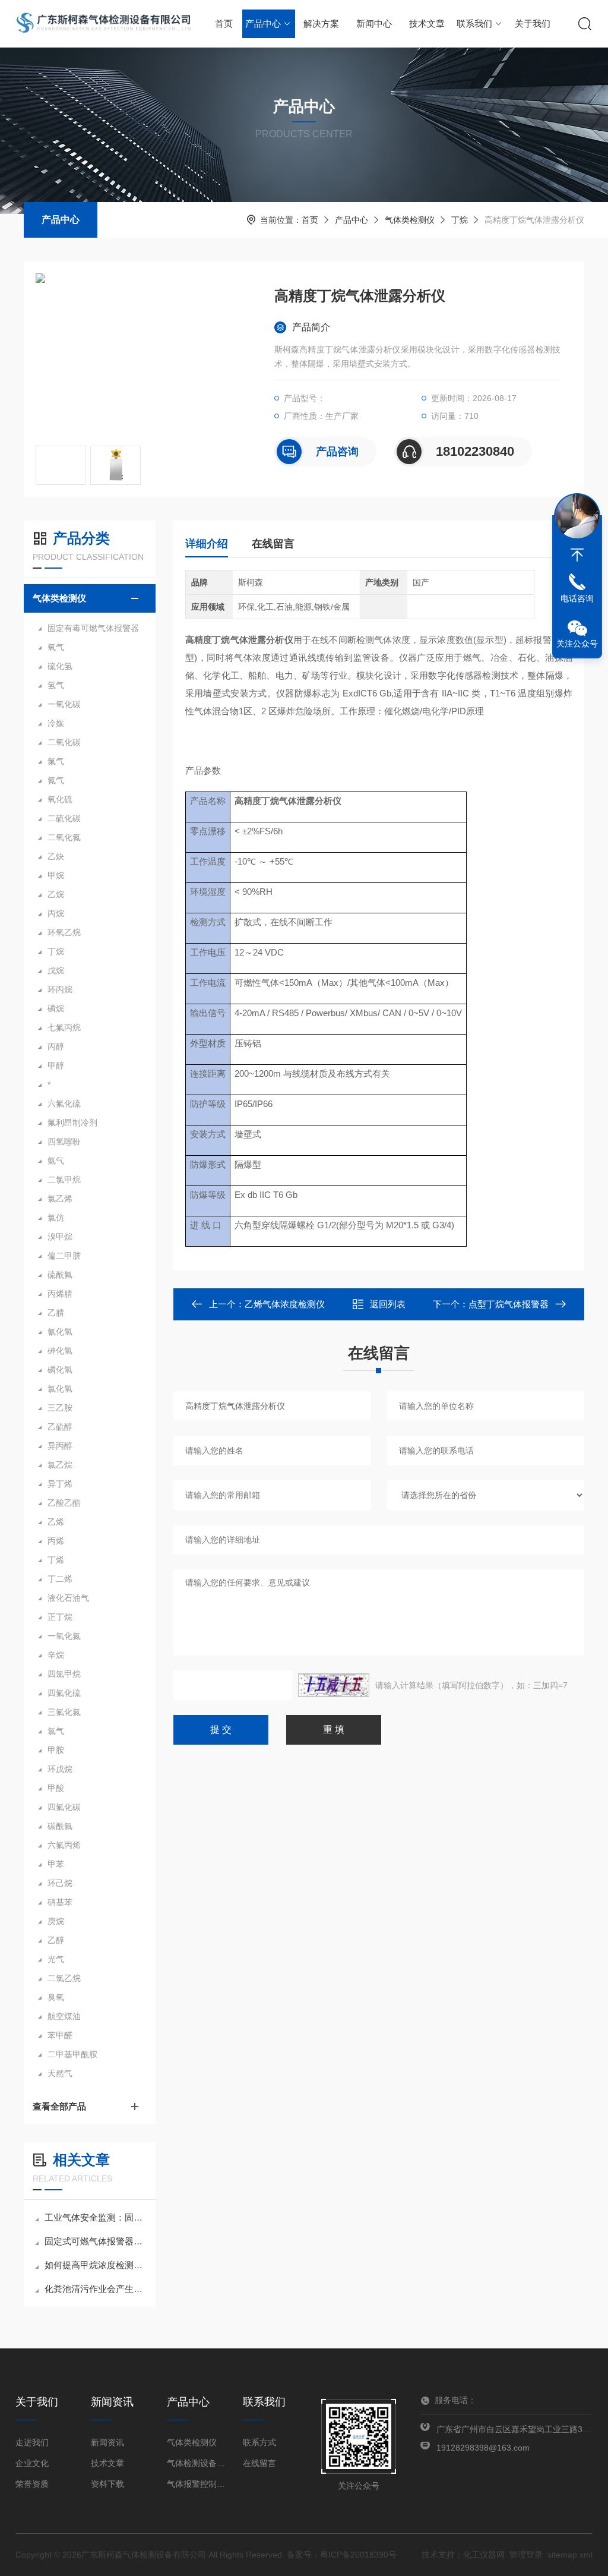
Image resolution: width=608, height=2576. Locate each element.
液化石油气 (68, 1598)
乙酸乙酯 (64, 1503)
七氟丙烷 (64, 1027)
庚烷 (56, 1921)
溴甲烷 (60, 1237)
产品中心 (263, 23)
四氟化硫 (64, 1693)
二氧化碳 (64, 742)
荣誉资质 (32, 2484)
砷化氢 (60, 1351)
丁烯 (56, 1560)
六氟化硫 (64, 1103)
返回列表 (388, 1304)
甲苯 (56, 1864)
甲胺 (56, 1750)
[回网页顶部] (577, 555)
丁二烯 (60, 1579)
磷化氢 (60, 1370)
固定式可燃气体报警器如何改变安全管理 (96, 2241)
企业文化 (32, 2463)
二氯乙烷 (64, 1978)
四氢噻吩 (64, 1142)
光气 (56, 1959)
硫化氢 (60, 666)
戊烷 (56, 970)
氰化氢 (60, 1332)
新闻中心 (374, 23)
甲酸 (56, 1788)
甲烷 (56, 875)
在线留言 (273, 544)
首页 (224, 23)
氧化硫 (60, 799)
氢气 (56, 685)
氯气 (56, 1731)
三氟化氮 (64, 1712)
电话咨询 (577, 598)
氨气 (56, 1161)
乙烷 (56, 894)
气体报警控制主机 (197, 2484)
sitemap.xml (570, 2555)
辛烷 (56, 1655)
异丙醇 (60, 1446)
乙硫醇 (60, 1427)
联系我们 (474, 23)
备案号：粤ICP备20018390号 (342, 2555)
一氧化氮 (64, 1636)
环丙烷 (60, 989)
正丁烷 (60, 1617)
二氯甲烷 (64, 1180)
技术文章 (427, 23)
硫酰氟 (60, 1275)
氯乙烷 (60, 1465)
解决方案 (321, 23)
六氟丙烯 (64, 1845)
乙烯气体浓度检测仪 (285, 1304)
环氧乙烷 (64, 932)
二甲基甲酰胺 (72, 2054)
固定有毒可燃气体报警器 (93, 628)
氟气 (56, 761)
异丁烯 (60, 1484)
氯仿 (56, 1218)
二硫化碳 (64, 818)
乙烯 (56, 1522)
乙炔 (56, 856)
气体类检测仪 (410, 220)
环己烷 (60, 1883)
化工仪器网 (484, 2555)
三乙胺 (60, 1408)
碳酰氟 (60, 1826)
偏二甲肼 (64, 1256)
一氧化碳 (64, 704)
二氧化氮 (64, 837)
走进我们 (32, 2442)
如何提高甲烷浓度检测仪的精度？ (96, 2265)
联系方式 (259, 2442)
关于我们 (533, 23)
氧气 (56, 647)
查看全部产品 (59, 2106)
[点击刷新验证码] (334, 1685)
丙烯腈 (60, 1294)
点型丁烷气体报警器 (509, 1304)
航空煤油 (64, 2016)
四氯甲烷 (64, 1674)
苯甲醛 (60, 2035)
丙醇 (56, 1046)
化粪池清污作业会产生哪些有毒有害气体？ (96, 2289)
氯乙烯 (60, 1199)
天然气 (60, 2073)
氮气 (56, 780)
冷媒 (56, 723)
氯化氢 (60, 1389)
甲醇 (56, 1065)
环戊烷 (60, 1769)
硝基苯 (60, 1902)
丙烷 (56, 913)
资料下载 (107, 2484)
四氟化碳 (64, 1807)
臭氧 (56, 1997)
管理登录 (526, 2555)
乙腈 (56, 1313)
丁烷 (460, 220)
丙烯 (56, 1541)
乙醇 (56, 1940)
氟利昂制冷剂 (72, 1123)
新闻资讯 (107, 2442)
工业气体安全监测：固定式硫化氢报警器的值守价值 (96, 2217)
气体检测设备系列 (197, 2463)
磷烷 (56, 1008)
